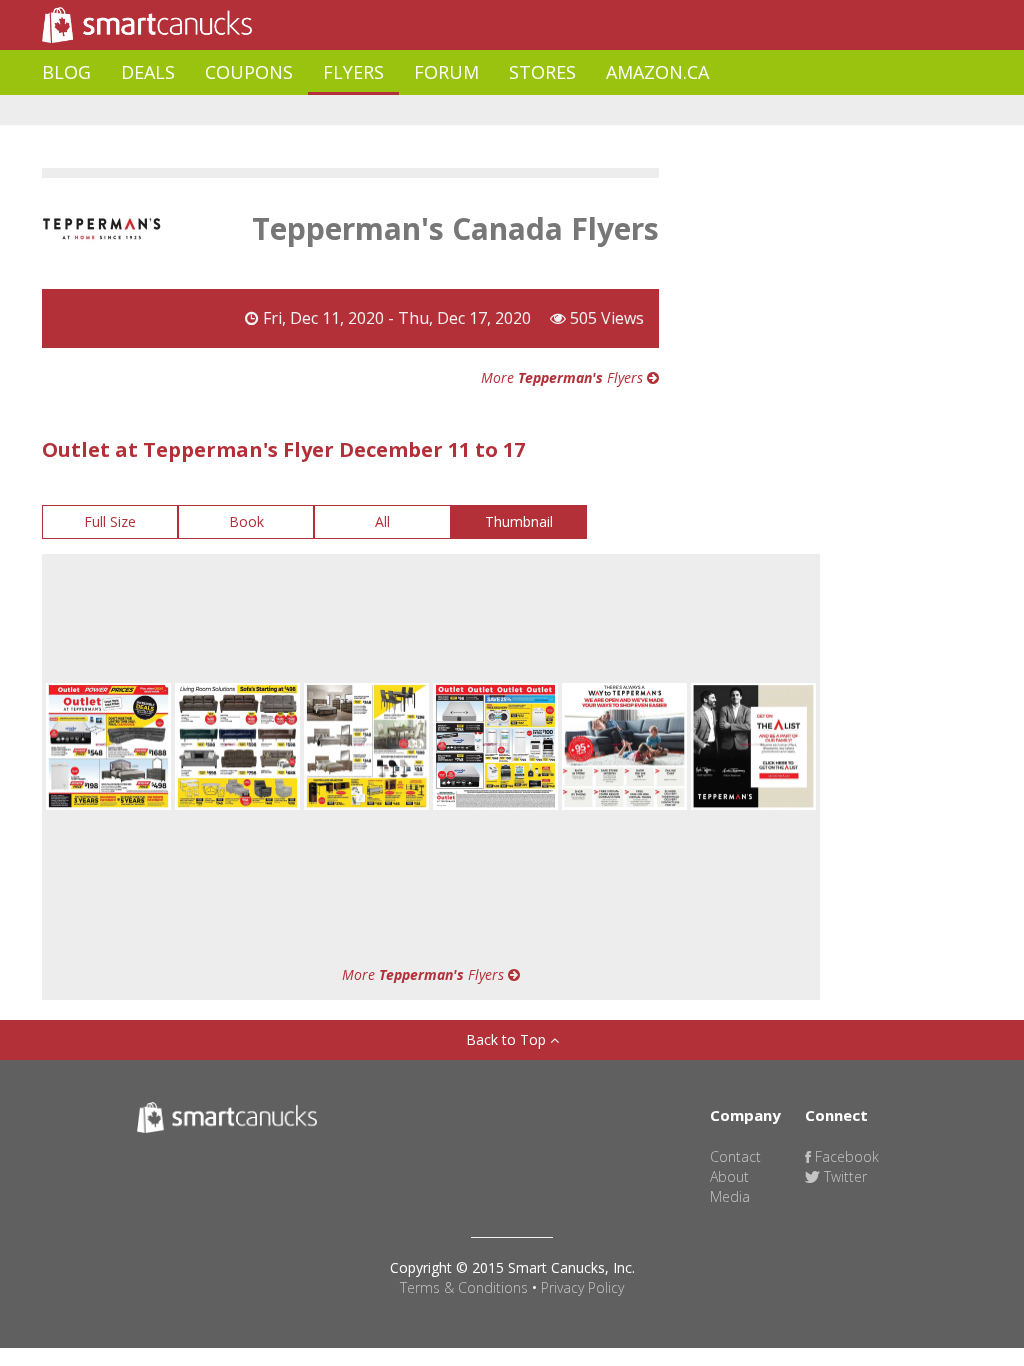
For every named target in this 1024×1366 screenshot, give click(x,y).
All (382, 521)
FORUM (446, 72)
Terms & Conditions (464, 1287)
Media (730, 1196)
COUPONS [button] (249, 72)
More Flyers (564, 377)
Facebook (845, 1156)
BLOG (66, 72)
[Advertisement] (406, 110)
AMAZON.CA (657, 72)
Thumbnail (519, 521)
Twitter (843, 1176)
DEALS (148, 72)
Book (246, 521)
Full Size (110, 521)
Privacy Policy (582, 1287)
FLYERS (353, 72)
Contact (735, 1156)
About (729, 1176)
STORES (542, 72)
